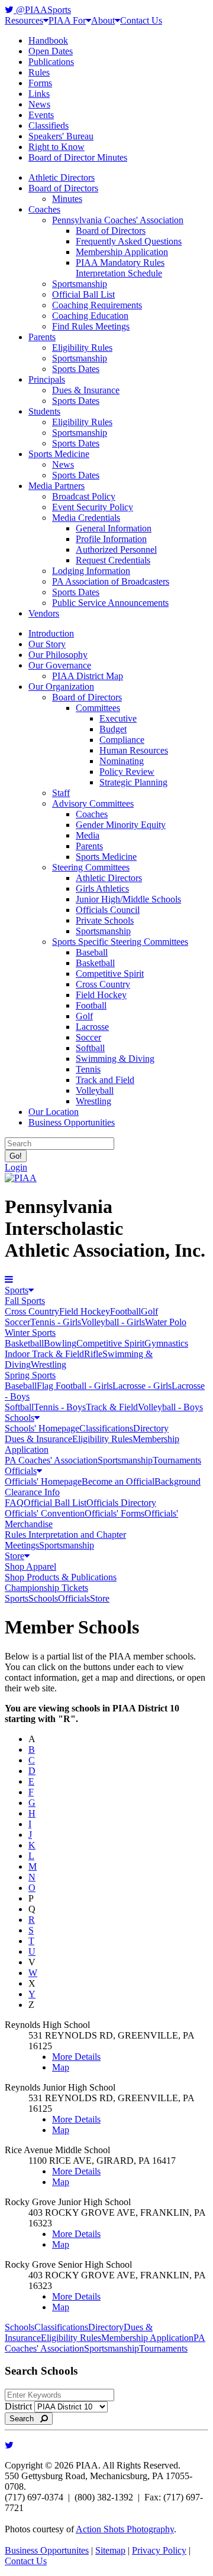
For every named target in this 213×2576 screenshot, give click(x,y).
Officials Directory (121, 1503)
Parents (42, 337)
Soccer (88, 1037)
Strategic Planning (133, 782)
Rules (39, 72)
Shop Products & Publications (61, 1577)
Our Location (54, 1112)
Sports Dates (76, 369)
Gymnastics (166, 1343)
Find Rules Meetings (91, 326)
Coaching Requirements (97, 305)
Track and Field (105, 1080)
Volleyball (95, 1090)
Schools (20, 1418)
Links (39, 94)
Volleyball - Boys (170, 1407)
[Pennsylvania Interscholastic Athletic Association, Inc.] (21, 1178)
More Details (76, 2057)
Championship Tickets (46, 1588)
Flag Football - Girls (75, 1386)
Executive (118, 718)
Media (88, 835)
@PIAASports (42, 10)
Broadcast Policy (84, 496)
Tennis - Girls (56, 1322)
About (103, 20)
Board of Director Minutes (78, 157)
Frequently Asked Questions (129, 241)
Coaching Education (90, 316)
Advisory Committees (93, 803)
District (18, 2406)
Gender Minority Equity (121, 825)
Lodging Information (91, 571)
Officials (21, 1471)
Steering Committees (91, 867)
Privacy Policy (159, 2550)
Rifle (93, 1354)
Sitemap (110, 2550)
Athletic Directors (62, 177)
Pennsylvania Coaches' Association (118, 220)
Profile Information (111, 539)
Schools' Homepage (42, 1428)
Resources (24, 20)
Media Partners (57, 486)
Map (61, 2067)
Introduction (51, 633)
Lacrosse (92, 1027)
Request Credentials (113, 560)
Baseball (92, 952)
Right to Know (57, 147)
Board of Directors (63, 188)
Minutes (67, 199)
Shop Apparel (30, 1566)
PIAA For (67, 20)
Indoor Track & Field (44, 1354)
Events (41, 115)
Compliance (122, 740)
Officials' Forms (114, 1513)
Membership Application (122, 252)
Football (91, 1005)
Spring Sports (30, 1375)
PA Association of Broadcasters (111, 581)
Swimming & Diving (115, 1059)
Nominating (122, 761)
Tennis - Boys (60, 1407)
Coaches (44, 209)
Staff (61, 793)
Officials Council (108, 910)
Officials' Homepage (43, 1481)
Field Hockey (101, 995)
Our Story (47, 644)
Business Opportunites (47, 2550)
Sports (17, 1290)
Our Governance (60, 665)
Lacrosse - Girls (142, 1386)
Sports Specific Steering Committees (120, 942)
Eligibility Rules (82, 348)
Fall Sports (25, 1301)
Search (25, 2419)
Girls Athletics (102, 888)
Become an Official (118, 1481)
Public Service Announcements (110, 603)
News (39, 104)
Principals (47, 379)
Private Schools (105, 920)
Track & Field (112, 1407)
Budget (113, 729)
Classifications (106, 1428)
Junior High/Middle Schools (128, 899)
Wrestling (93, 1101)
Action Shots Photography (125, 2529)
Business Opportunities (72, 1122)
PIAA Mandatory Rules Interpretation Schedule (120, 268)
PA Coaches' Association (51, 1460)
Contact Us (141, 20)
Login (16, 1167)
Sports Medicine (59, 454)
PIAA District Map (88, 676)
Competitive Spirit (110, 974)
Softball (90, 1048)
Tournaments (177, 1460)
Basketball (95, 963)
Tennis (88, 1069)
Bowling (60, 1343)
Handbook (48, 40)
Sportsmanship (80, 284)
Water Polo (166, 1322)
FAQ (14, 1503)
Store (14, 1556)
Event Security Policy (93, 507)
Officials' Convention (45, 1513)
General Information (114, 528)
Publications (51, 62)
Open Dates (51, 51)
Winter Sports (30, 1333)
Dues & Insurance (86, 390)
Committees (98, 708)
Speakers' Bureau (61, 136)
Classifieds (49, 125)
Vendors (44, 613)
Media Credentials (86, 518)
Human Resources (134, 750)
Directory (151, 1428)
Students (44, 411)
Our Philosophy (58, 655)
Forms (40, 83)
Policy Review (127, 772)
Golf (84, 1016)
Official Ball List (83, 294)
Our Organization (61, 687)
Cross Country (103, 984)
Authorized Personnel (116, 550)
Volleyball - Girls (113, 1322)
